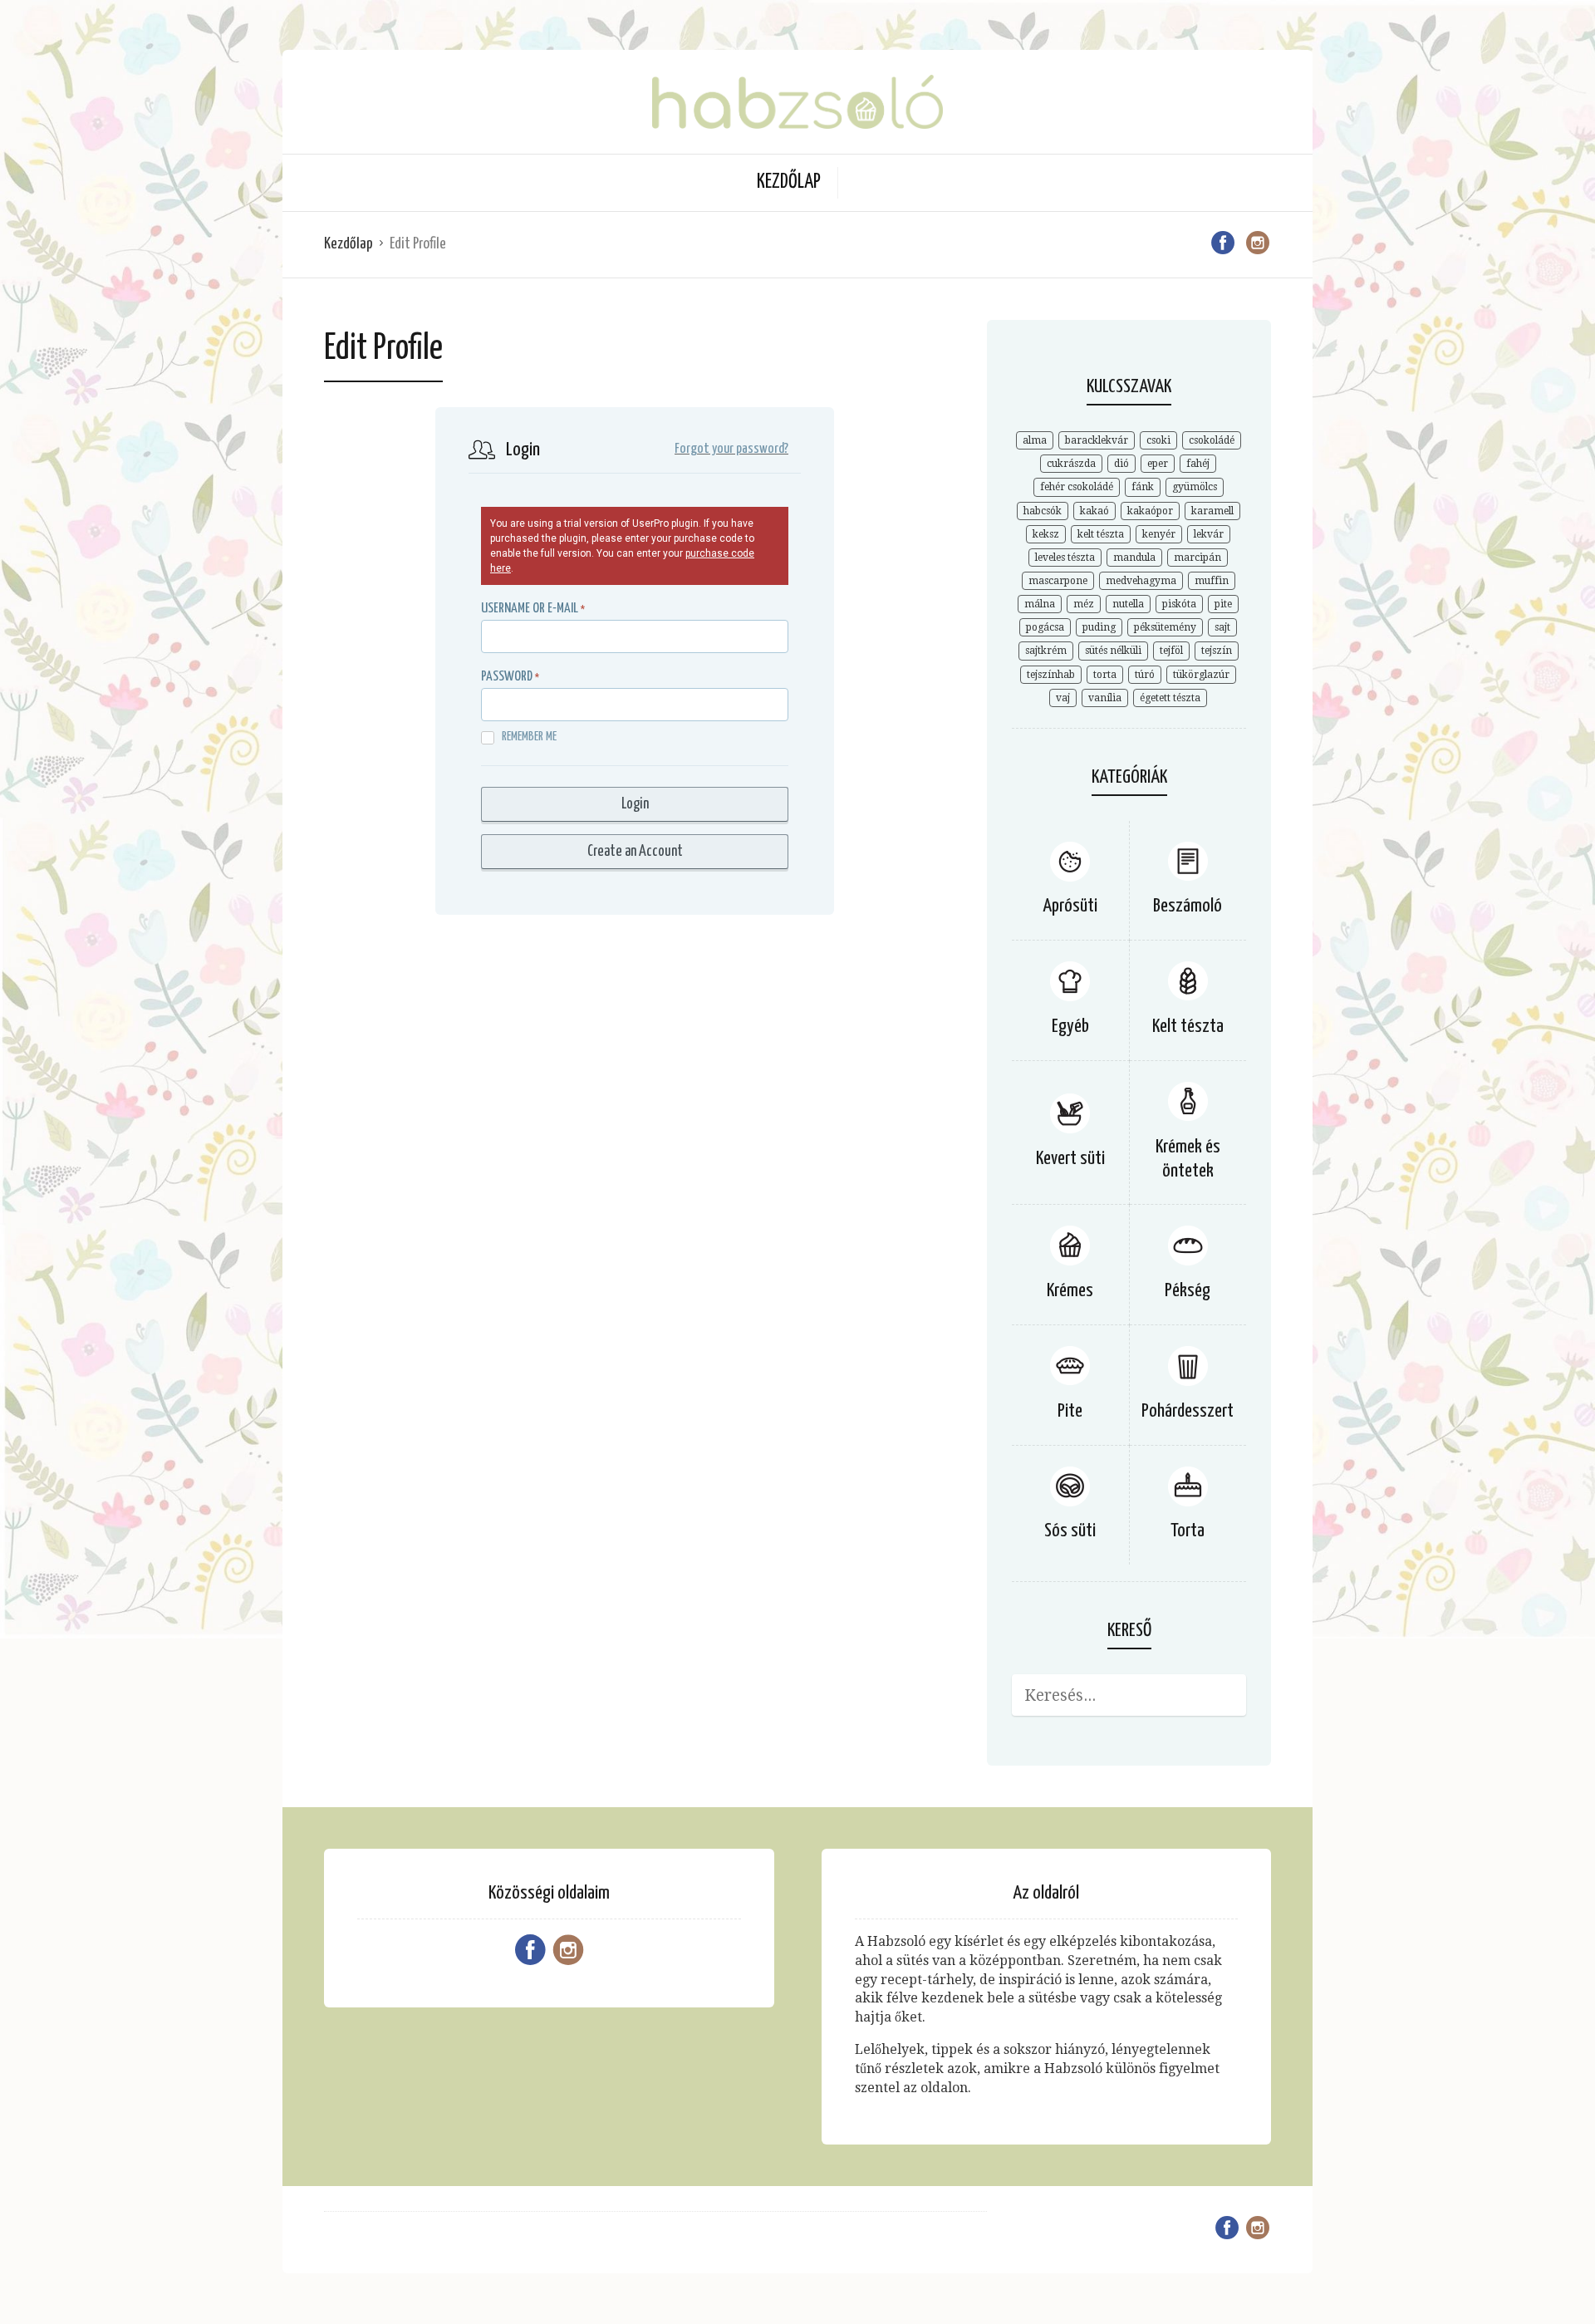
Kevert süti (1070, 1159)
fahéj (1198, 464)
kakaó (1094, 511)
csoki (1158, 440)
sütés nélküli (1113, 651)
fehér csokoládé (1077, 487)
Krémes (1070, 1291)
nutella (1128, 604)
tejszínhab (1051, 675)
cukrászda (1071, 464)
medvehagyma (1141, 581)
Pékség (1188, 1291)
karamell (1212, 511)
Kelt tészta (1188, 1027)
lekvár (1209, 534)
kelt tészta (1101, 534)
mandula (1134, 558)
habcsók (1043, 511)
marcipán (1197, 558)
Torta (1188, 1531)
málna (1040, 604)
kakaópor (1150, 511)
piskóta (1179, 604)
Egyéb (1070, 1027)
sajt (1222, 627)
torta (1105, 675)
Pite (1070, 1411)
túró (1145, 675)
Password (507, 677)
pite (1223, 604)
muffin (1212, 581)
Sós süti (1070, 1531)
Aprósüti (1070, 906)
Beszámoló (1188, 906)
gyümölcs (1195, 487)
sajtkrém (1046, 651)
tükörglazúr (1201, 675)
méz (1084, 604)
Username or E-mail (530, 609)
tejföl (1171, 651)
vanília (1105, 698)
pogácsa (1045, 627)
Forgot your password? (731, 449)
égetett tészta (1170, 698)
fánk (1143, 487)
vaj (1063, 698)
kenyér (1159, 534)
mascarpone (1058, 581)
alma (1035, 440)
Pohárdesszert (1188, 1411)
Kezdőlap (789, 182)
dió (1121, 464)
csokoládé (1212, 440)
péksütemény (1165, 627)
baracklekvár (1097, 440)
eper (1158, 464)
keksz (1046, 534)
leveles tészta (1065, 558)
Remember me (529, 737)
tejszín (1217, 651)
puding (1099, 627)
